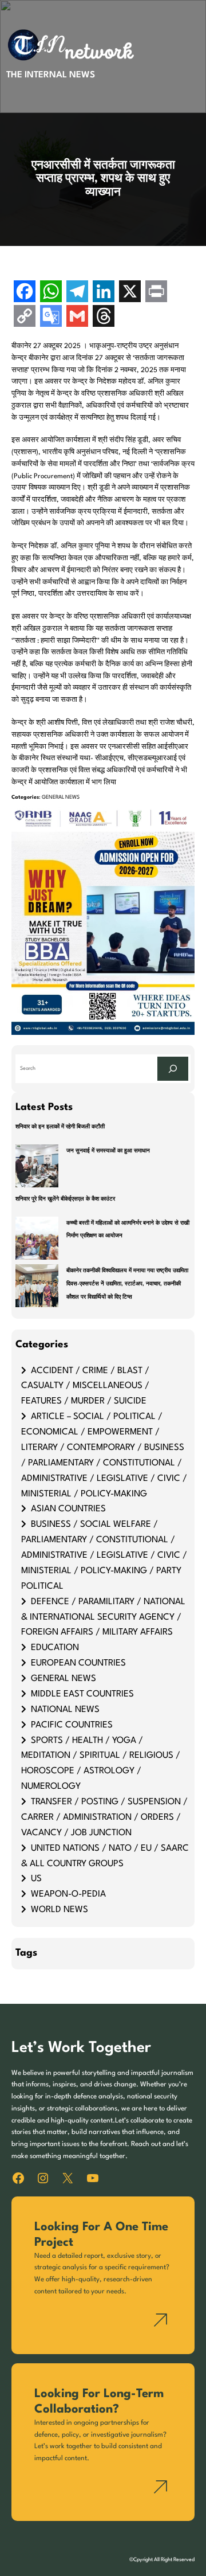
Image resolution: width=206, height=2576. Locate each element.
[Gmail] (77, 317)
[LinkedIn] (104, 293)
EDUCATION (55, 1648)
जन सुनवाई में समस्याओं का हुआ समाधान (108, 1151)
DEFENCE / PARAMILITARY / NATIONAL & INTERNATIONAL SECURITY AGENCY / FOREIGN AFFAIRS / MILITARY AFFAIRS (103, 1617)
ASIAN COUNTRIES (68, 1509)
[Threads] (104, 317)
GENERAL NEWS (61, 797)
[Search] (173, 1068)
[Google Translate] (51, 317)
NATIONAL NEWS (65, 1710)
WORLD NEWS (60, 1910)
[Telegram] (77, 293)
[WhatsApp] (51, 293)
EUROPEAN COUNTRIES (78, 1663)
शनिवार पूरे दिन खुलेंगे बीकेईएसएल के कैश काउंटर (65, 1199)
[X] (130, 293)
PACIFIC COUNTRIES (72, 1725)
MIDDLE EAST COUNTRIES (82, 1694)
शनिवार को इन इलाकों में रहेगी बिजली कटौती (60, 1127)
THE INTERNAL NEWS (51, 75)
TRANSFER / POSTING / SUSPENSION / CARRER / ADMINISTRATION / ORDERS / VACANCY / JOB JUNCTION (104, 1817)
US (36, 1879)
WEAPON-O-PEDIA (68, 1894)
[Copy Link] (25, 317)
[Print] (156, 293)
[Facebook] (25, 293)
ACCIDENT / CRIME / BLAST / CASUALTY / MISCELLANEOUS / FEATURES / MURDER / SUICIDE (85, 1386)
